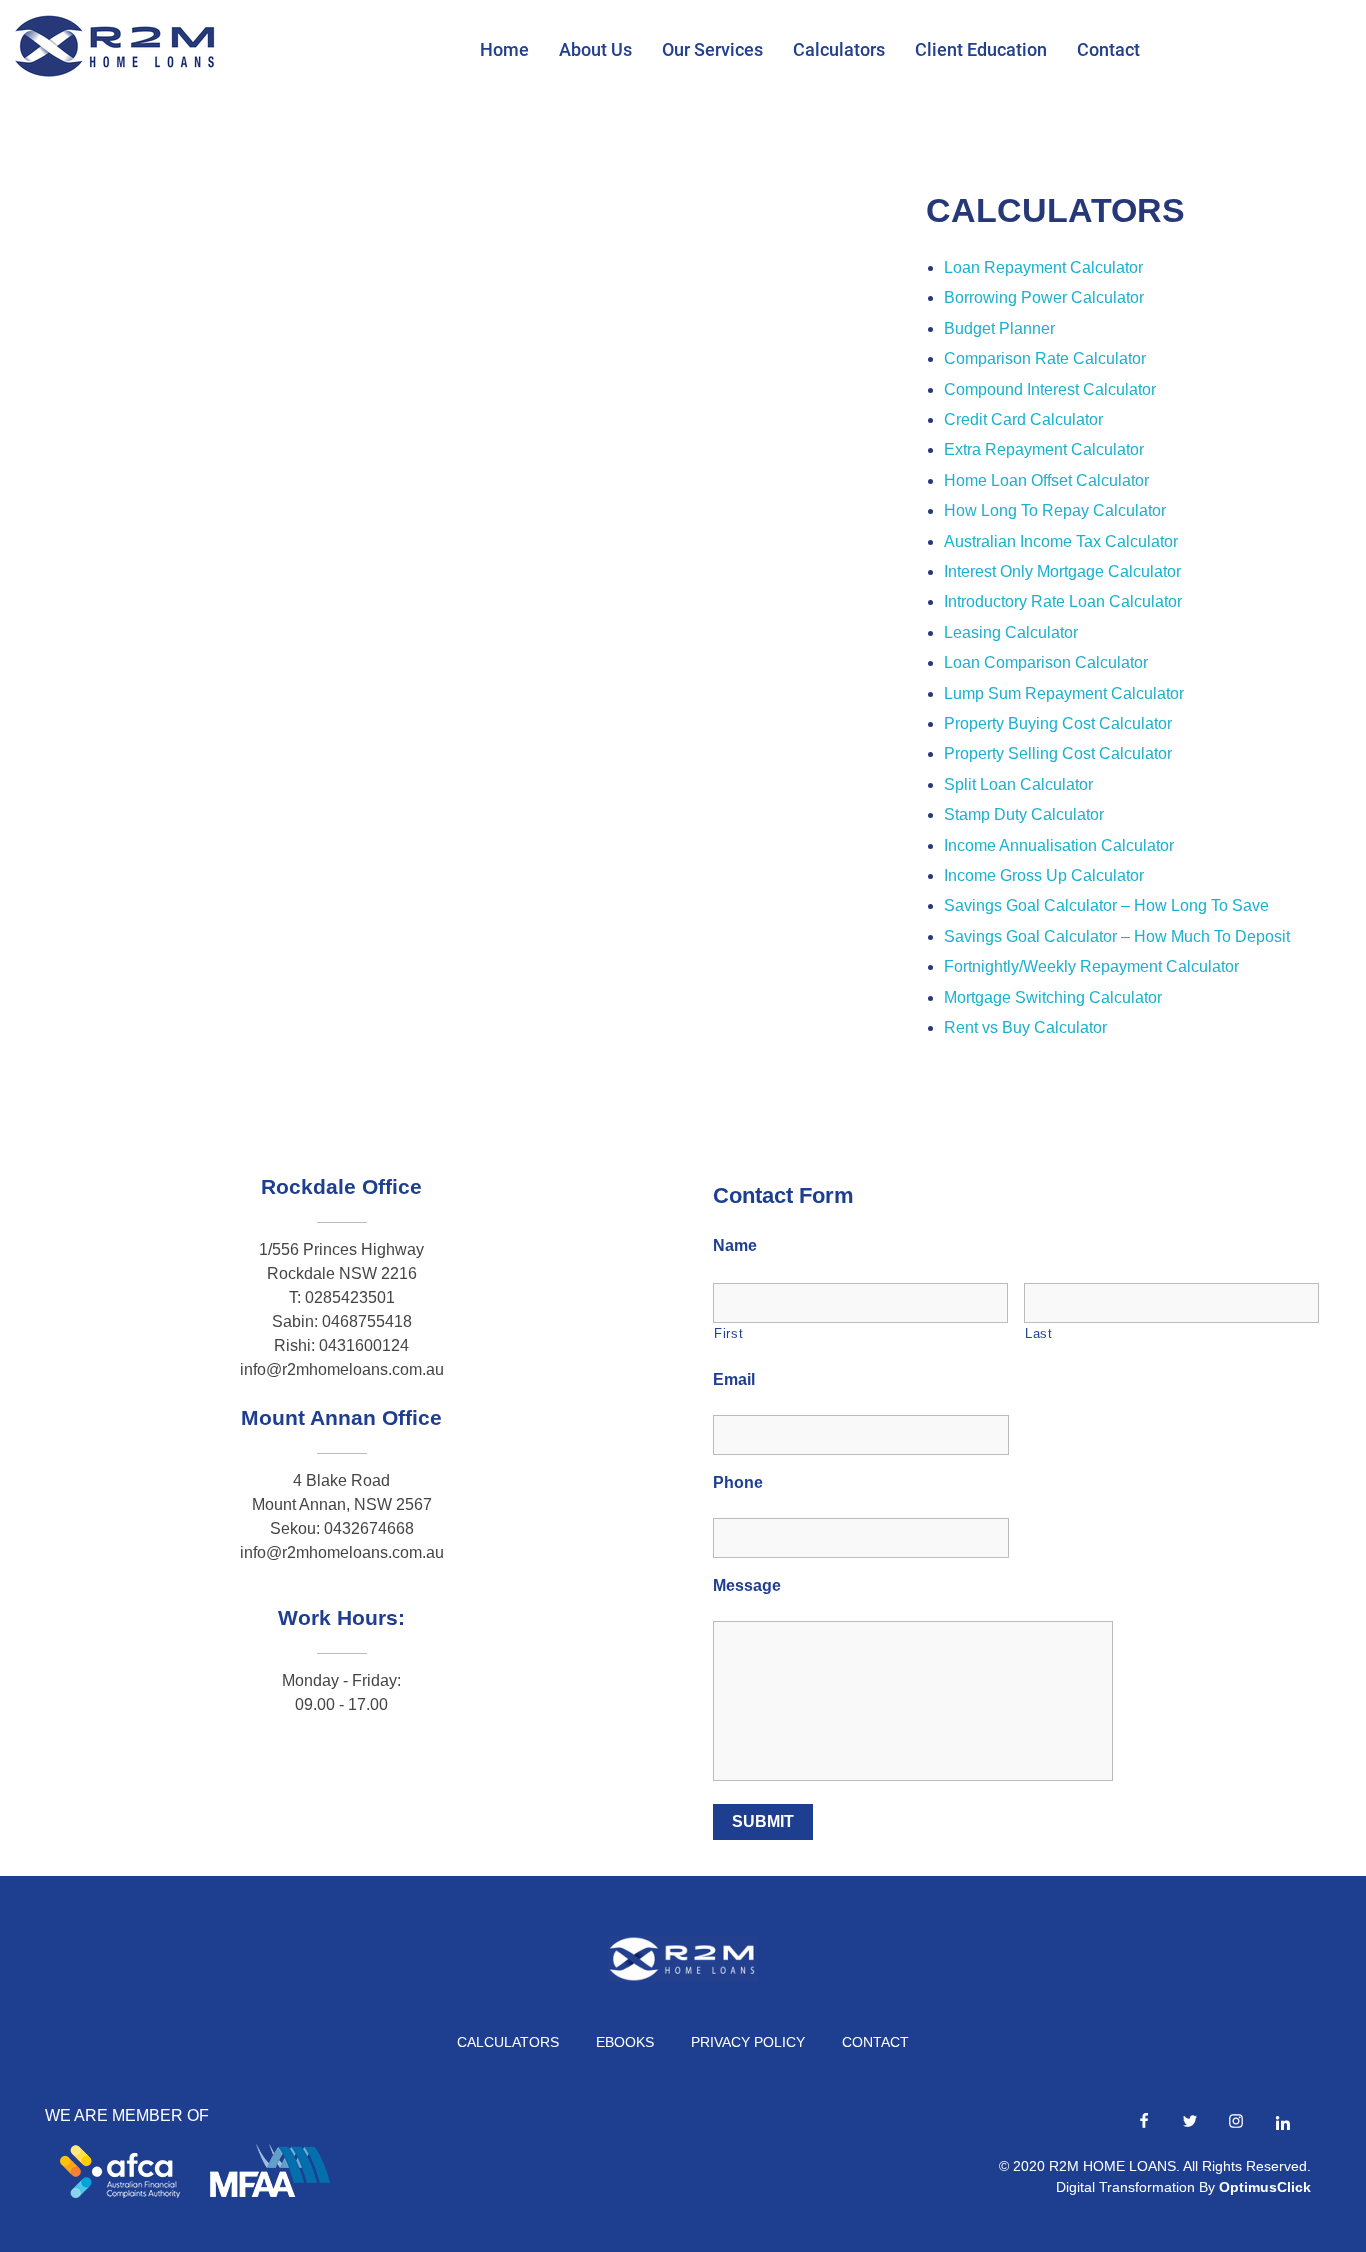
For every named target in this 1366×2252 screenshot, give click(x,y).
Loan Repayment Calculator (1043, 267)
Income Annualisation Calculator (1059, 845)
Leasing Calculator (1011, 632)
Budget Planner (999, 328)
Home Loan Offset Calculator (1046, 480)
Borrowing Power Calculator (1044, 297)
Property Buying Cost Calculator (1058, 723)
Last (1039, 1333)
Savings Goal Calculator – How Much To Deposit (1117, 936)
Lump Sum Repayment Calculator (1064, 693)
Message (747, 1585)
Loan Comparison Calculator (1046, 662)
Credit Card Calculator (1023, 419)
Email (734, 1379)
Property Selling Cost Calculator (1058, 753)
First (728, 1333)
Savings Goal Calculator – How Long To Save (1106, 905)
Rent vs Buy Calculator (1025, 1027)
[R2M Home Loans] (115, 46)
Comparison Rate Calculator (1045, 358)
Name (735, 1245)
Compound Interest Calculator (1050, 389)
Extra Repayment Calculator (1044, 449)
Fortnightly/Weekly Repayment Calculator (1091, 966)
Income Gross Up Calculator (1044, 875)
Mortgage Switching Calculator (1053, 997)
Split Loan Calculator (1018, 784)
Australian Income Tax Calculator (1061, 541)
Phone (738, 1482)
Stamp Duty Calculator (1024, 814)
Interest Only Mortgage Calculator (1062, 571)
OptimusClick (1265, 2187)
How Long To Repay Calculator (1055, 510)
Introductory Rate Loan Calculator (1063, 601)
